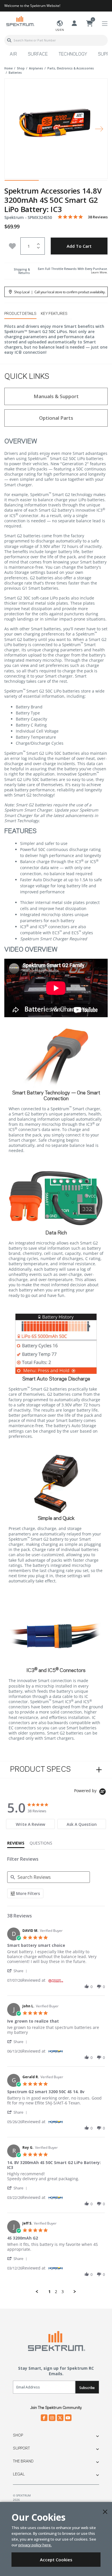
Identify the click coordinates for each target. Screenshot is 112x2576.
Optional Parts (56, 418)
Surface (38, 54)
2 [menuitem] (56, 2292)
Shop (18, 2435)
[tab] (30, 1824)
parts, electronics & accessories (71, 68)
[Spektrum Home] (20, 21)
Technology (73, 54)
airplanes (36, 68)
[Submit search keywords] (9, 40)
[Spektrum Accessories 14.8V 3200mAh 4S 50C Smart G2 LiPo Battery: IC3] (56, 125)
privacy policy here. (35, 2545)
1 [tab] (22, 182)
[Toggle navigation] (105, 24)
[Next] (99, 129)
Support (21, 2448)
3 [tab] (90, 182)
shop (21, 68)
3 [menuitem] (63, 2292)
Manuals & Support (56, 396)
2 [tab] (56, 182)
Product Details (20, 314)
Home (8, 68)
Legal (19, 2474)
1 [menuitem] (49, 2292)
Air (13, 54)
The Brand (23, 2461)
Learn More (99, 272)
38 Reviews (98, 217)
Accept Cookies (56, 2560)
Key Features (54, 314)
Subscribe (87, 2388)
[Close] (105, 2512)
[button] (18, 1971)
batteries (15, 73)
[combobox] (56, 40)
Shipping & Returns (22, 271)
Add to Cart (79, 246)
